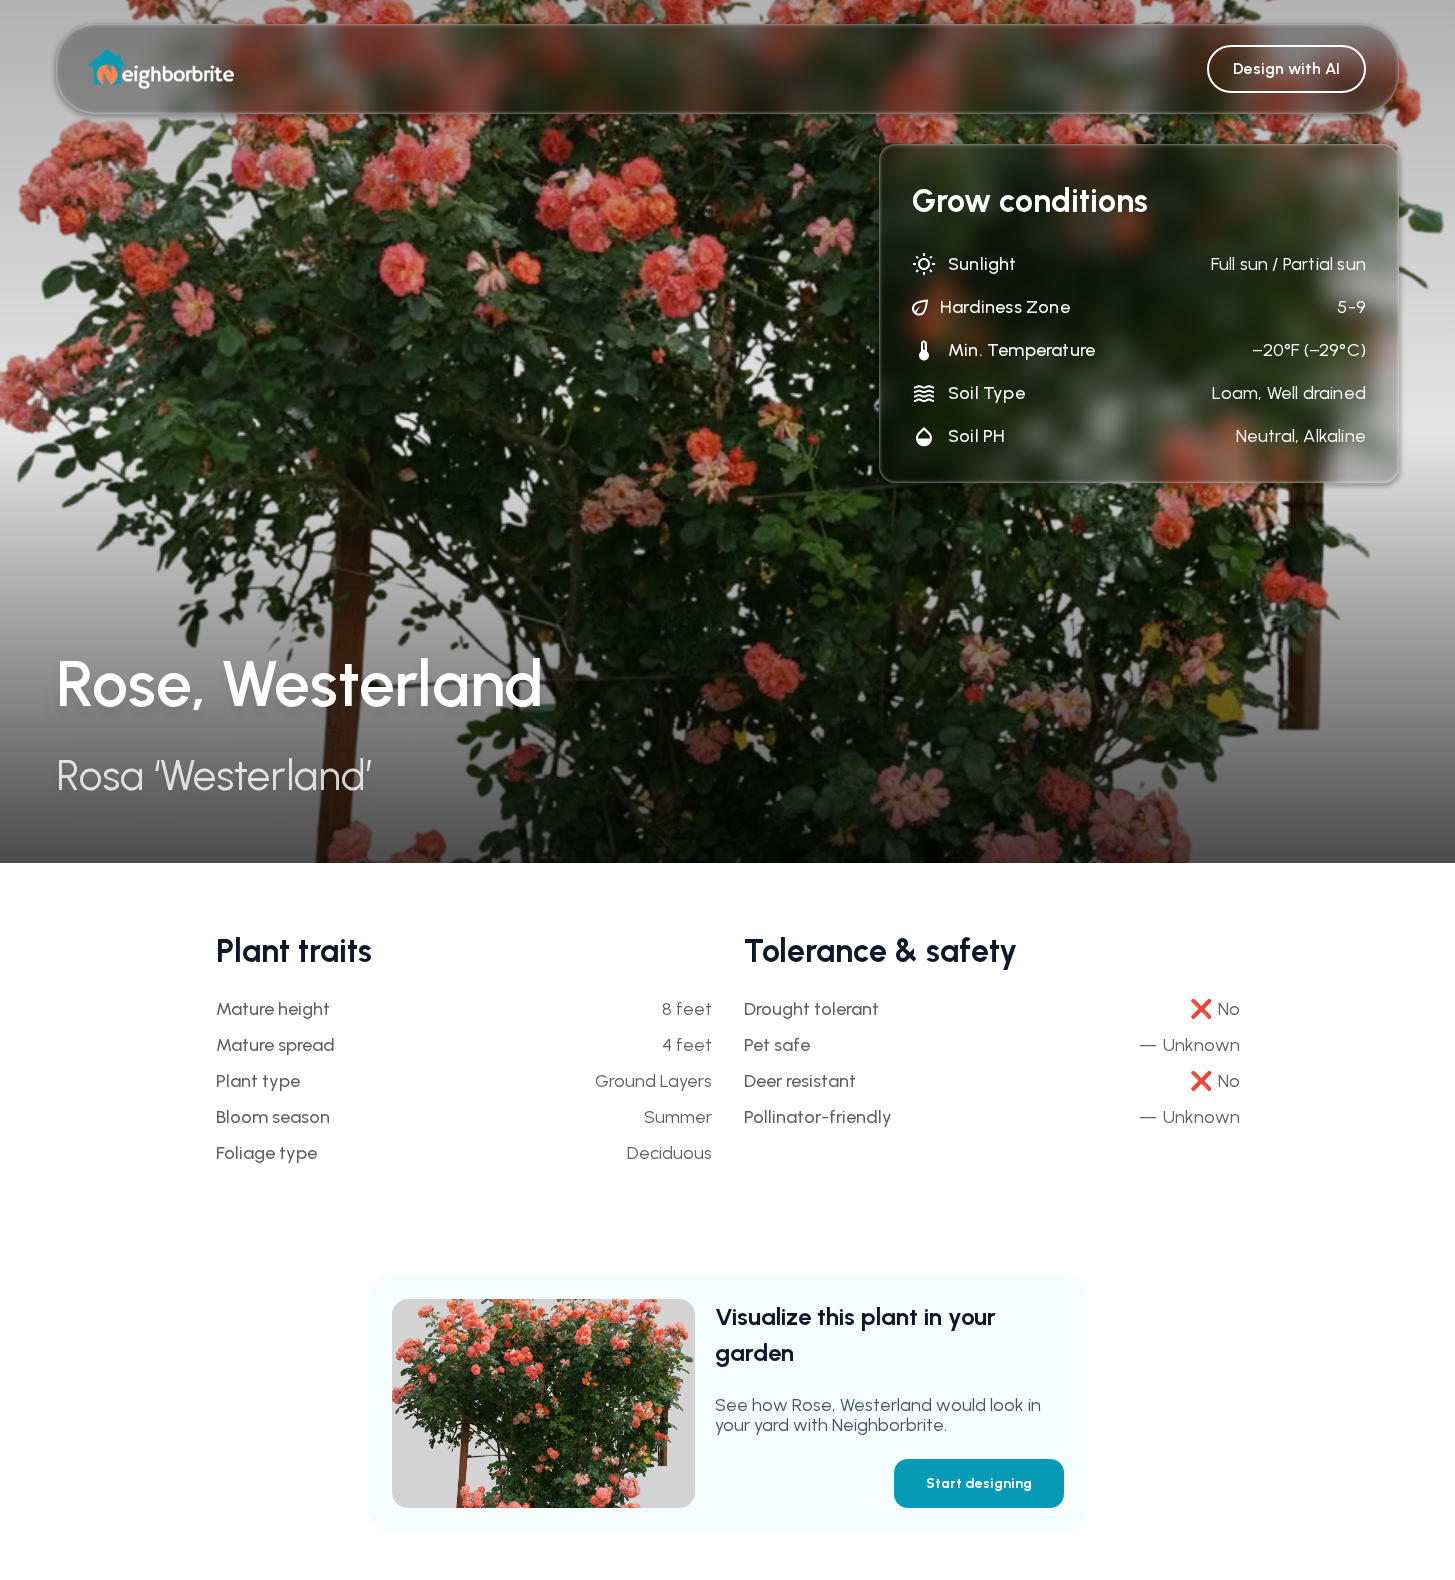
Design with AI (1286, 68)
